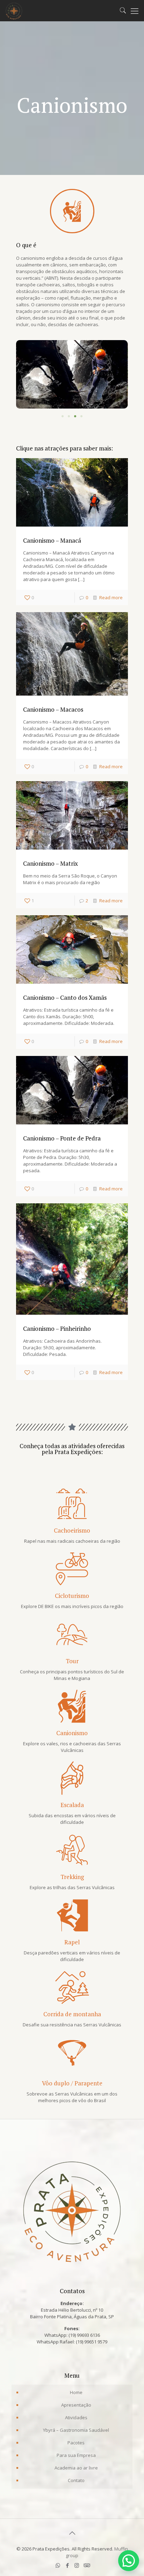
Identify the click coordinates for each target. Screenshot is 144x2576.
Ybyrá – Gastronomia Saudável (76, 2430)
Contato (76, 2480)
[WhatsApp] (58, 2565)
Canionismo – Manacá (52, 540)
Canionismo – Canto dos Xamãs (65, 997)
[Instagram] (77, 2565)
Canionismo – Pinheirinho (57, 1329)
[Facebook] (67, 2565)
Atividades (76, 2417)
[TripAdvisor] (86, 2565)
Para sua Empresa (76, 2455)
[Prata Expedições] (14, 10)
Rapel (72, 1942)
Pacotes (76, 2443)
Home (76, 2392)
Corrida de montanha (72, 2014)
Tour (72, 1661)
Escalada (72, 1805)
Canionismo (72, 1733)
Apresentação (76, 2405)
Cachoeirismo (72, 1530)
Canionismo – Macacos (53, 709)
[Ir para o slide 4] (81, 416)
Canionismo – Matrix (51, 863)
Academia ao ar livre (76, 2468)
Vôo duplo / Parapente (72, 2083)
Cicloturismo (72, 1596)
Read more (111, 597)
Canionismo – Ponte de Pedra (62, 1138)
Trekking (72, 1877)
